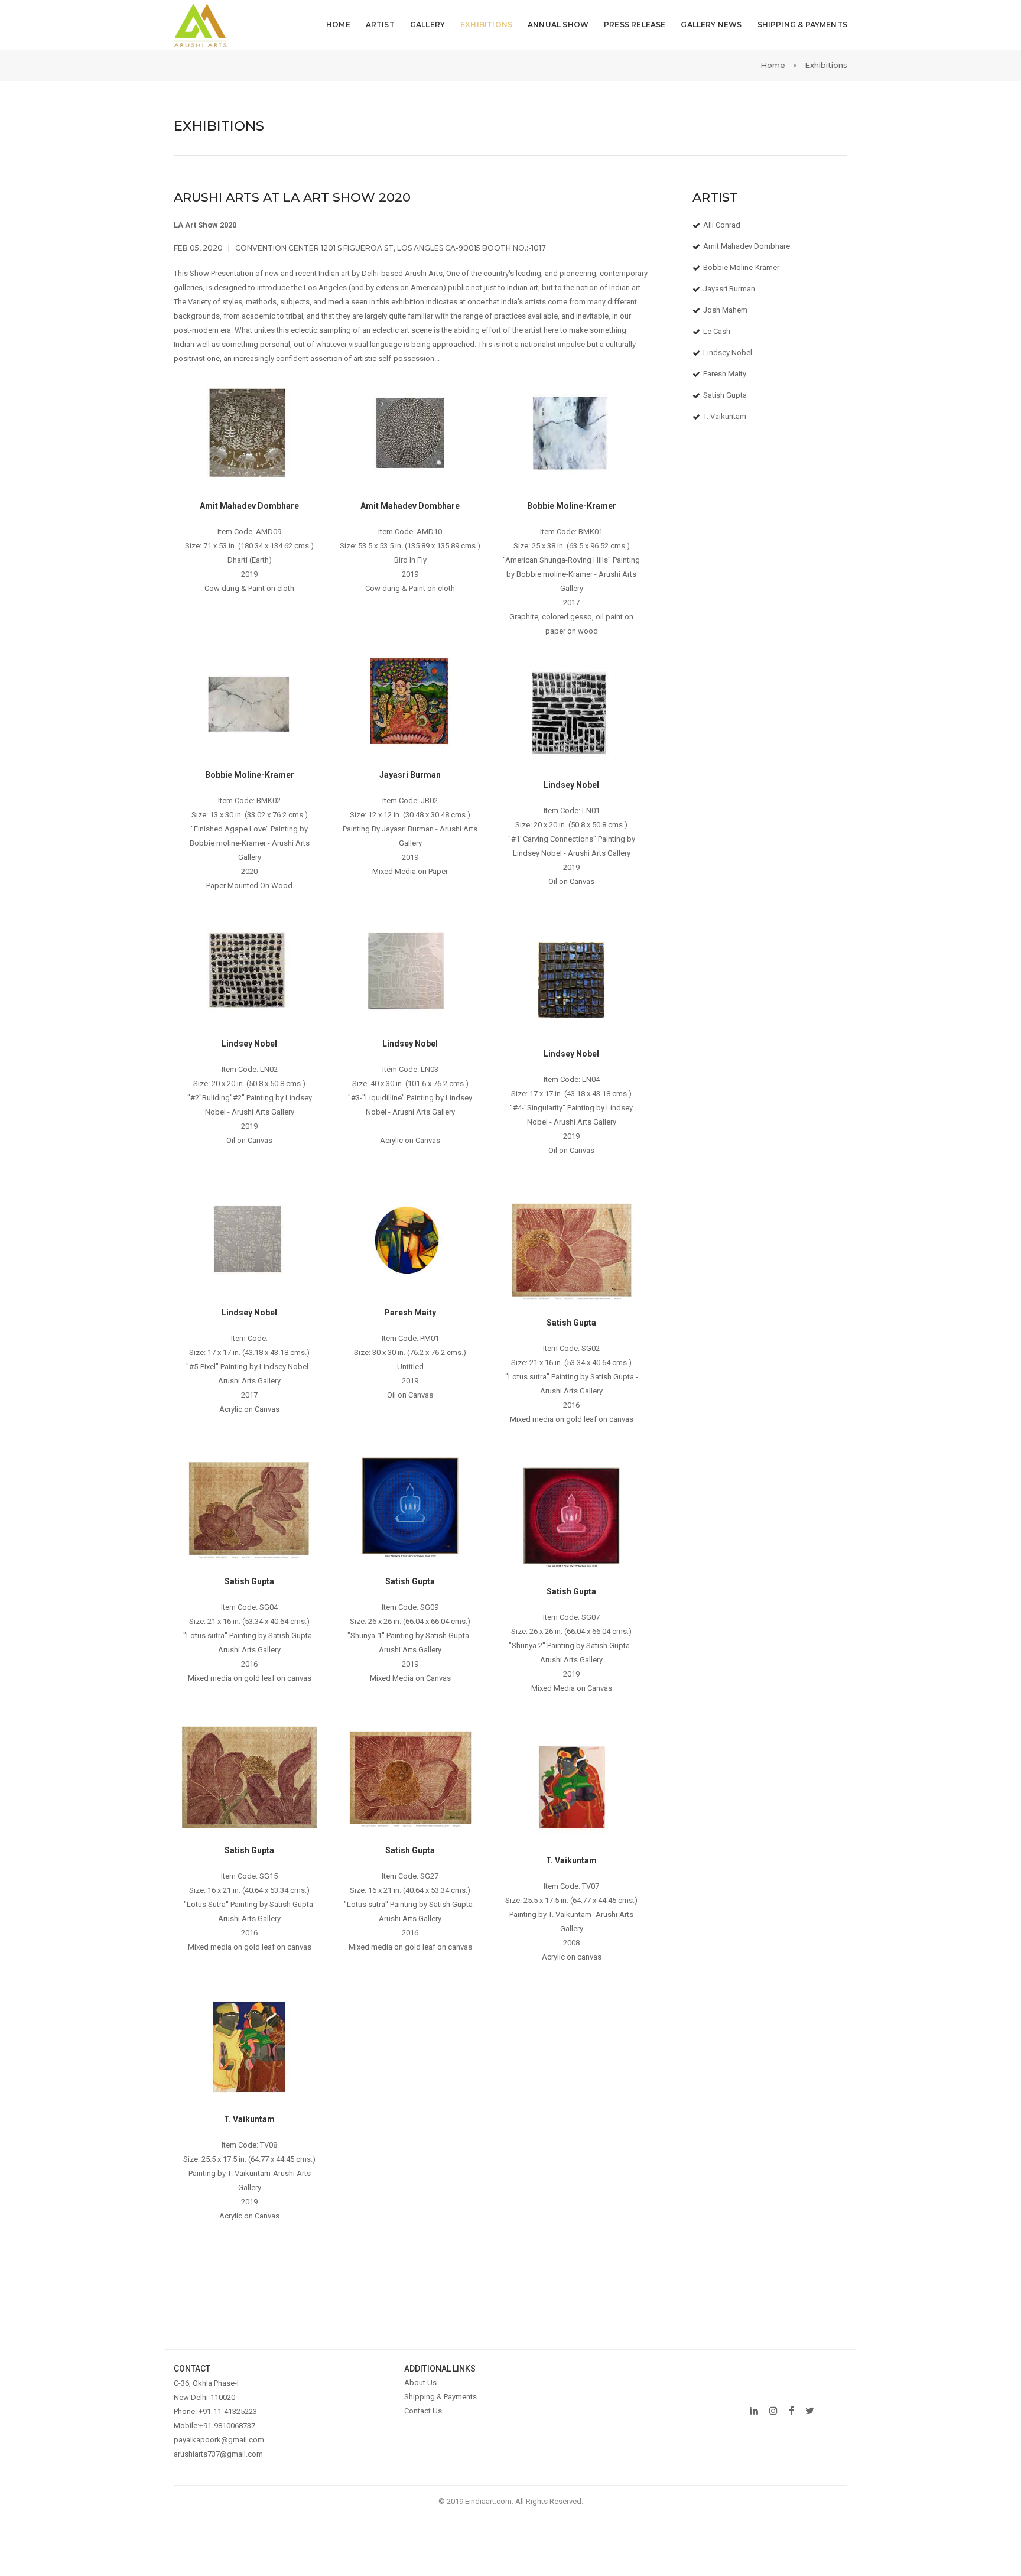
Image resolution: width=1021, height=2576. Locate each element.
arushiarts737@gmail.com (218, 2454)
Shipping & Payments (802, 25)
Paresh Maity (725, 374)
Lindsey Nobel (728, 353)
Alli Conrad (722, 225)
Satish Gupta (725, 395)
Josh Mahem (725, 310)
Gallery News (711, 25)
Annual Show (558, 25)
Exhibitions (486, 25)
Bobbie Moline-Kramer (741, 267)
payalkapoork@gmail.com (219, 2440)
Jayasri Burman (729, 289)
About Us (420, 2382)
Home (338, 25)
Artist (380, 25)
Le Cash (717, 331)
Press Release (635, 25)
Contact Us (423, 2411)
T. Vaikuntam (725, 416)
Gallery (427, 25)
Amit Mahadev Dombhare (747, 246)
